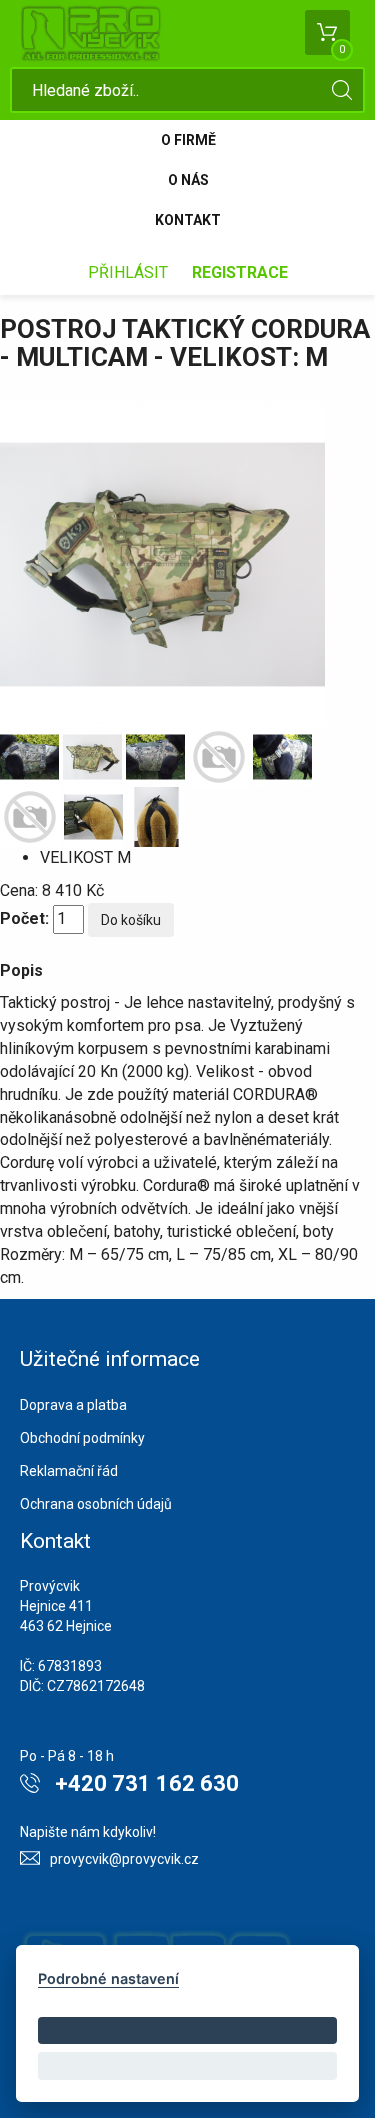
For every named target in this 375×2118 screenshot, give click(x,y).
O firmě (188, 140)
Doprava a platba (73, 1405)
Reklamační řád (69, 1471)
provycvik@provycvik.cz (124, 1859)
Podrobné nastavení (108, 1978)
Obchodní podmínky (82, 1438)
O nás (188, 180)
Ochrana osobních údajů (96, 1504)
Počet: (24, 918)
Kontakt (188, 220)
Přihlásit (128, 272)
